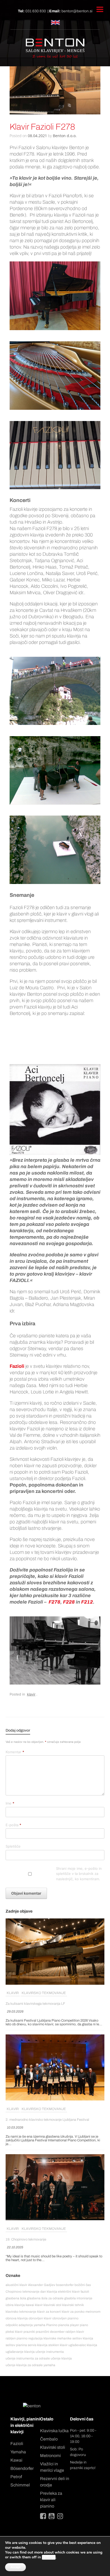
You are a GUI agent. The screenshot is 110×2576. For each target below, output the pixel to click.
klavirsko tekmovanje (44, 1993)
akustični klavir (16, 2285)
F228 (69, 1602)
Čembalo (49, 2439)
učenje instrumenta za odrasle (28, 2358)
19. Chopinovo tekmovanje (26, 2239)
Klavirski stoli (53, 2447)
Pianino (52, 2325)
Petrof (16, 2477)
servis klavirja (38, 2345)
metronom (93, 2312)
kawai (30, 2305)
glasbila (70, 2298)
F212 (87, 1602)
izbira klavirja (15, 2305)
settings (49, 2557)
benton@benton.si (77, 11)
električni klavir (69, 2292)
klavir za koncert (49, 2312)
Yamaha (18, 2452)
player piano (79, 2325)
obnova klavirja (17, 2318)
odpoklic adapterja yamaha (25, 2325)
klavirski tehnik (73, 2305)
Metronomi (50, 2456)
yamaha (49, 2365)
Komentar (15, 1752)
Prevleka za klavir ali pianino (51, 2500)
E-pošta (13, 1825)
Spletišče (13, 1846)
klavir (31, 1694)
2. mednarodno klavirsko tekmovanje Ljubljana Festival (47, 2120)
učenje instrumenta (50, 2352)
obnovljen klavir (40, 2318)
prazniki (29, 2332)
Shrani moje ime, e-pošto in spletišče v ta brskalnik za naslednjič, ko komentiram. (79, 1874)
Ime (10, 1803)
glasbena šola (16, 2298)
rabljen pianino (17, 2338)
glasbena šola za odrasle (45, 2298)
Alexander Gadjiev (42, 2285)
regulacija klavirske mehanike (50, 2338)
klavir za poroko (73, 2312)
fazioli (85, 2292)
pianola (64, 2325)
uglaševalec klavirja (83, 2345)
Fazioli (17, 2444)
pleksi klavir (14, 2332)
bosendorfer (65, 2285)
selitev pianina (16, 2345)
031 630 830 (36, 11)
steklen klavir (58, 2345)
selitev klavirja (83, 2338)
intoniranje (85, 2298)
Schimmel (20, 2485)
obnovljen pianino (65, 2318)
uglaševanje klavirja (20, 2352)
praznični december (50, 2332)
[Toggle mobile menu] (100, 9)
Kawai (16, 2460)
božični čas (83, 2285)
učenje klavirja (61, 2358)
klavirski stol (52, 2305)
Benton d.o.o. (65, 136)
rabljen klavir (75, 2332)
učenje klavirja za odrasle (24, 2365)
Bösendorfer (22, 2468)
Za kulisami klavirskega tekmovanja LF (35, 2004)
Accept (15, 2567)
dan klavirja (49, 2292)
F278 (54, 1602)
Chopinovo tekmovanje (23, 2292)
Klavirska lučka (54, 2431)
